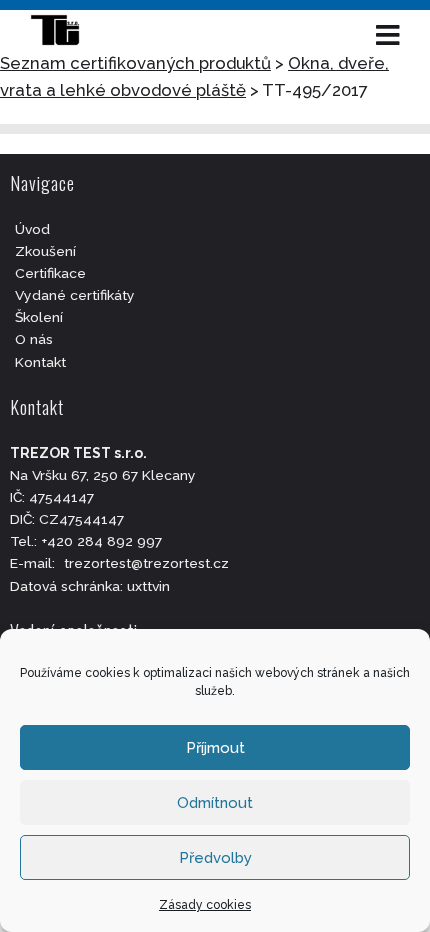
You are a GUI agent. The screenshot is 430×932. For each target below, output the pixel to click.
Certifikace (50, 273)
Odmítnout (215, 803)
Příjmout (215, 748)
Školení (39, 317)
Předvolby (215, 858)
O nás (34, 339)
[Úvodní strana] (65, 35)
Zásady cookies (205, 905)
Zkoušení (45, 251)
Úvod (32, 229)
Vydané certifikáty (75, 295)
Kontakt (40, 362)
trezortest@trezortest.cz (146, 563)
